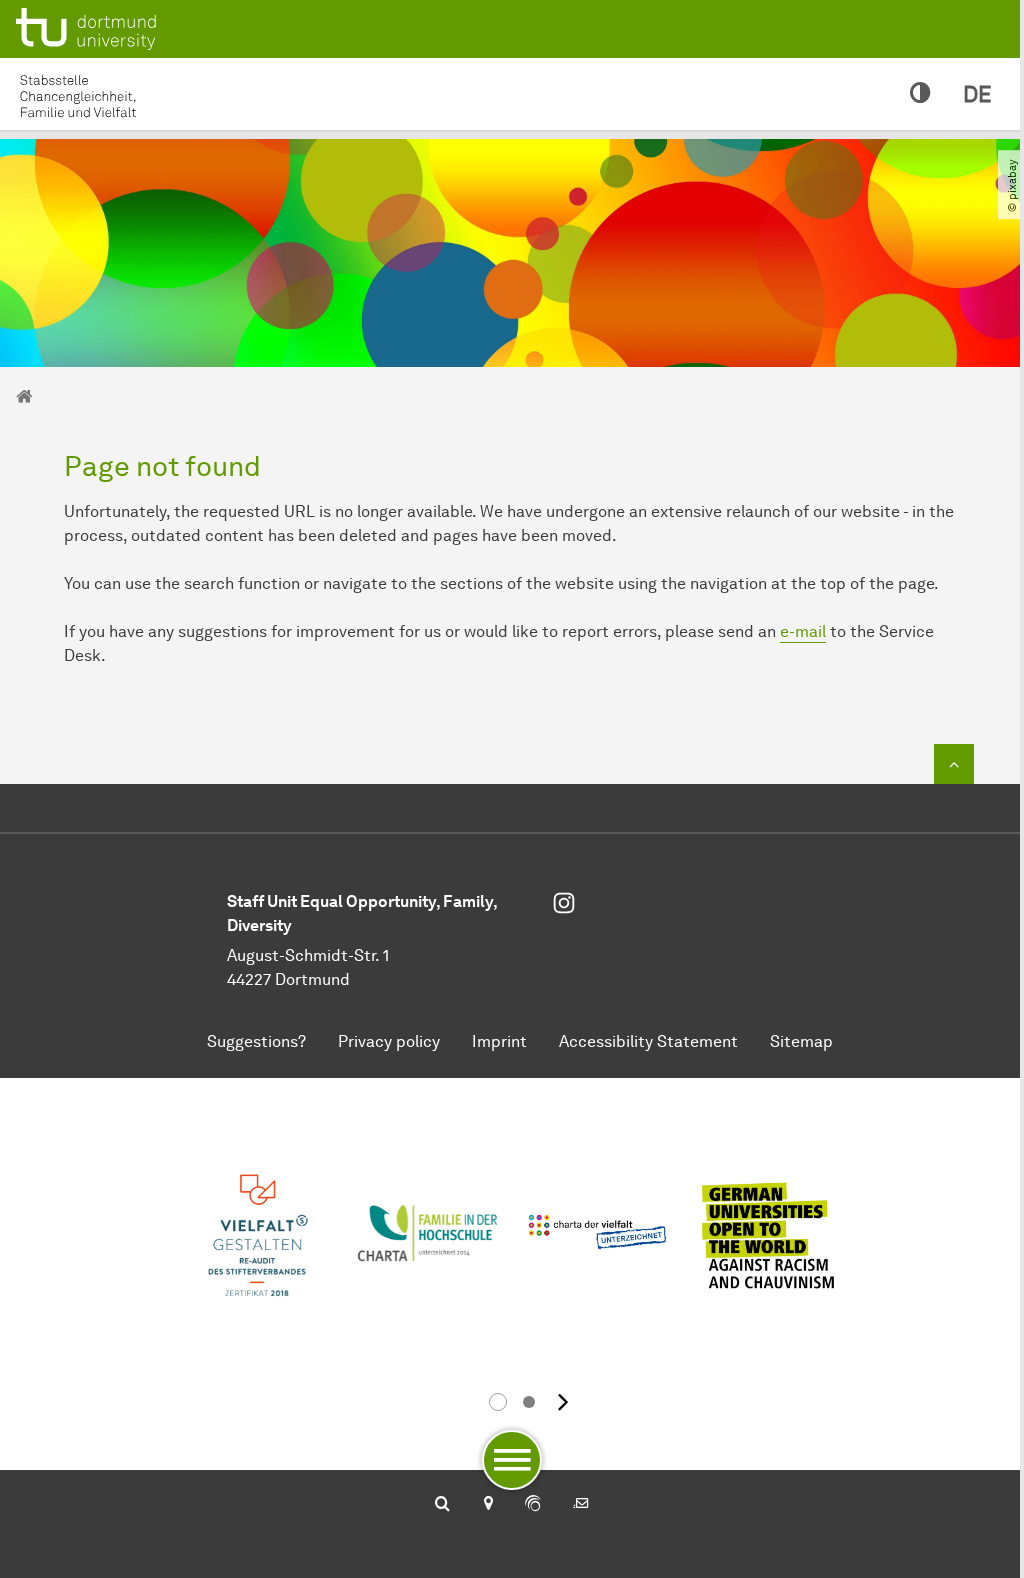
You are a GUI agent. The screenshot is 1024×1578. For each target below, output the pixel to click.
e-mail (803, 631)
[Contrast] (920, 94)
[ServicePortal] (533, 1505)
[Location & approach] (487, 1505)
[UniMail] (581, 1505)
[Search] (442, 1505)
